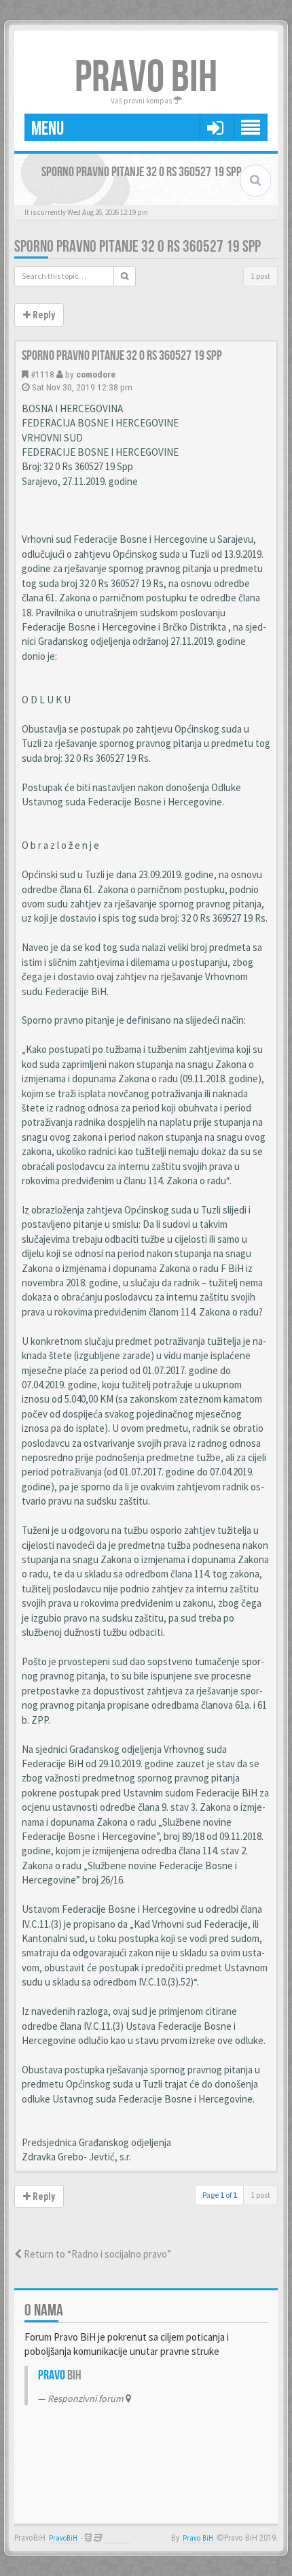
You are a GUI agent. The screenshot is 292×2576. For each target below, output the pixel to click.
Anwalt (117, 2538)
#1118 (42, 374)
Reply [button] (43, 315)
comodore (96, 374)
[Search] (125, 276)
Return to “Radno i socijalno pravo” (96, 2254)
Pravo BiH (198, 2538)
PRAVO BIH (146, 78)
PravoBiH (63, 2538)
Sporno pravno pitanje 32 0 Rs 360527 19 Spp (138, 247)
